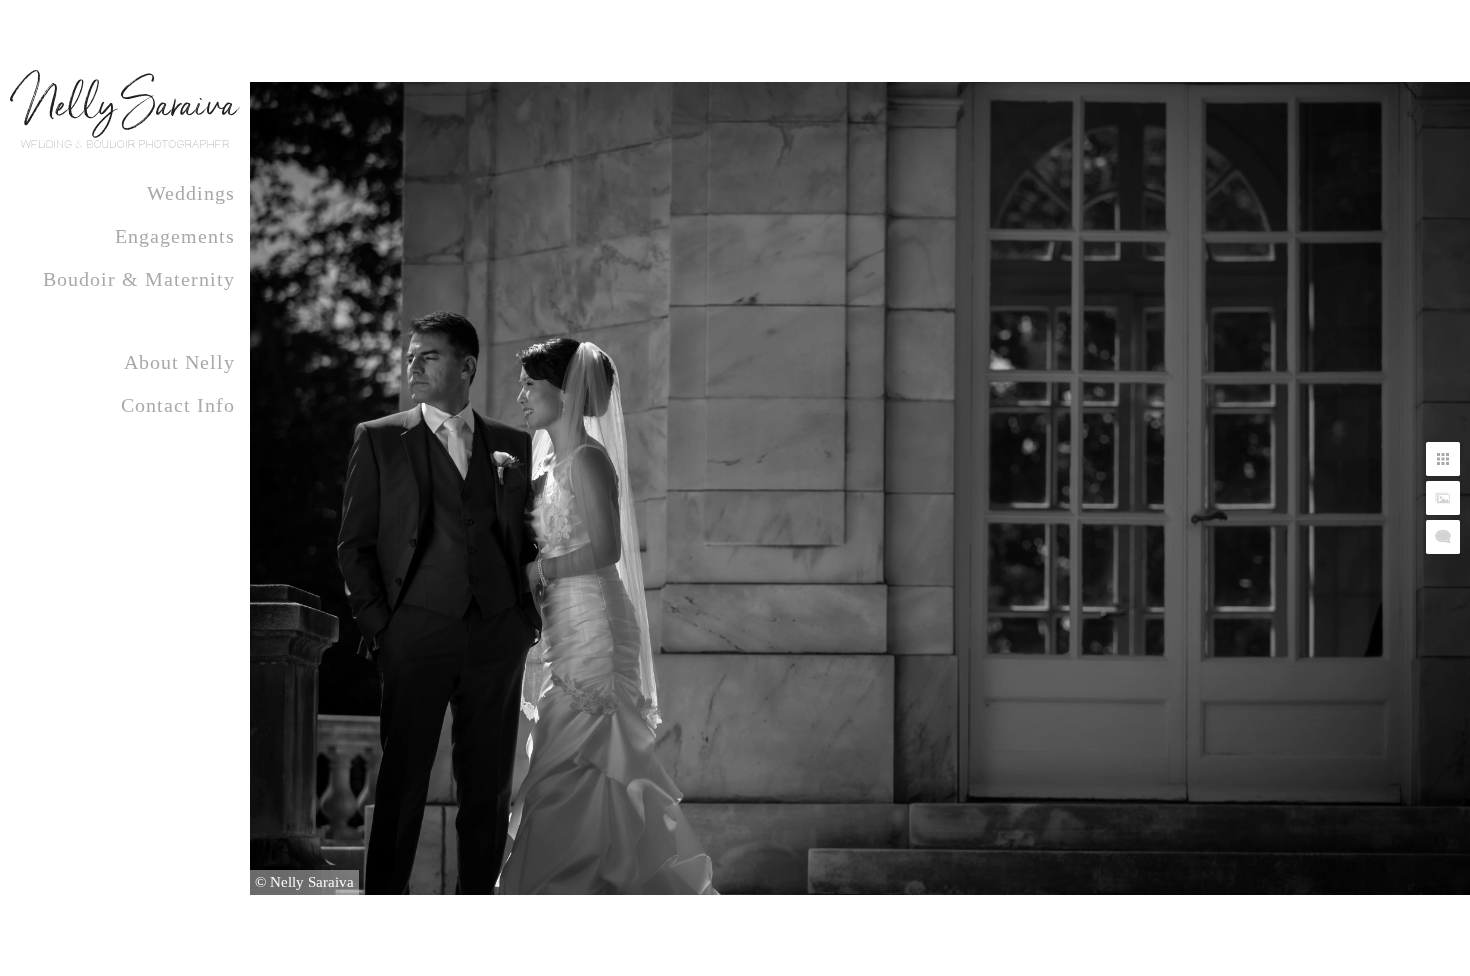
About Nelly (179, 362)
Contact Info (178, 405)
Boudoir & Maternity (139, 279)
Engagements (175, 236)
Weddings (191, 193)
